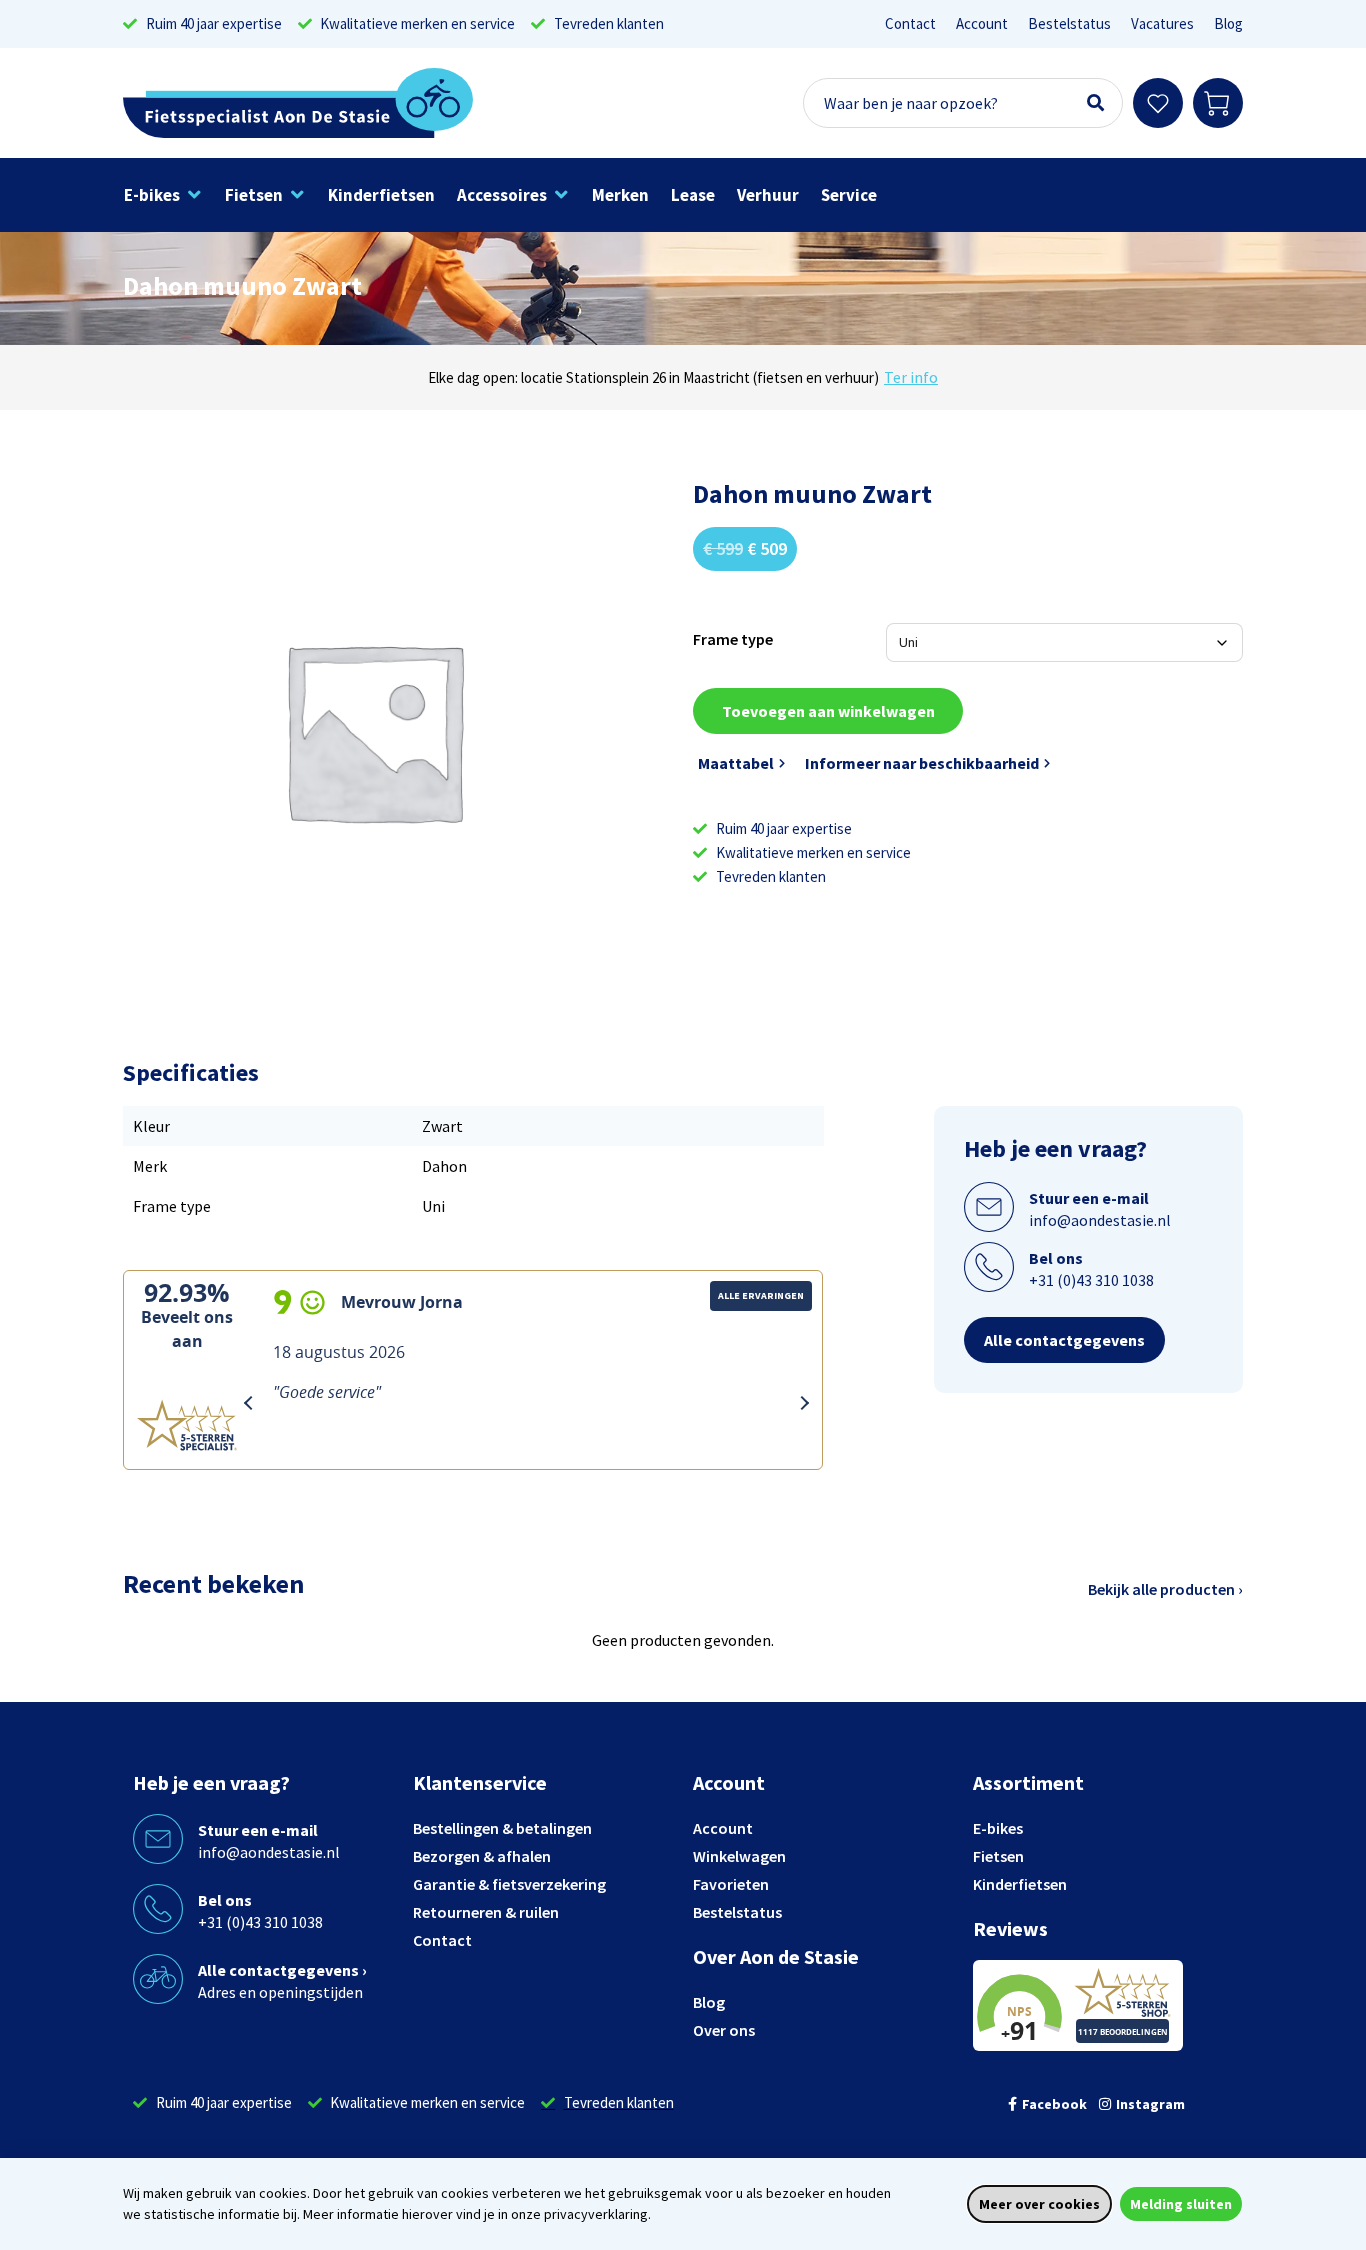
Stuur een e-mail (1089, 1198)
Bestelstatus (1069, 23)
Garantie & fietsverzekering (509, 1884)
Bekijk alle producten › (1165, 1589)
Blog (1228, 23)
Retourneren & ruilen (486, 1912)
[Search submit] (1095, 103)
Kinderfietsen (1020, 1884)
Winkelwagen (739, 1856)
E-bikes (998, 1828)
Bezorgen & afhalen (482, 1856)
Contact (910, 23)
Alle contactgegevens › (282, 1970)
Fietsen (998, 1856)
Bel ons (1056, 1258)
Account (982, 23)
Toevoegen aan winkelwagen (828, 711)
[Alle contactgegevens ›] (158, 1979)
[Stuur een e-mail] (989, 1207)
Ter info (911, 377)
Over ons (724, 2030)
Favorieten (731, 1884)
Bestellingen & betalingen (502, 1828)
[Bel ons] (989, 1267)
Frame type (733, 639)
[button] (163, 195)
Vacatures (1162, 23)
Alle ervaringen (761, 1295)
